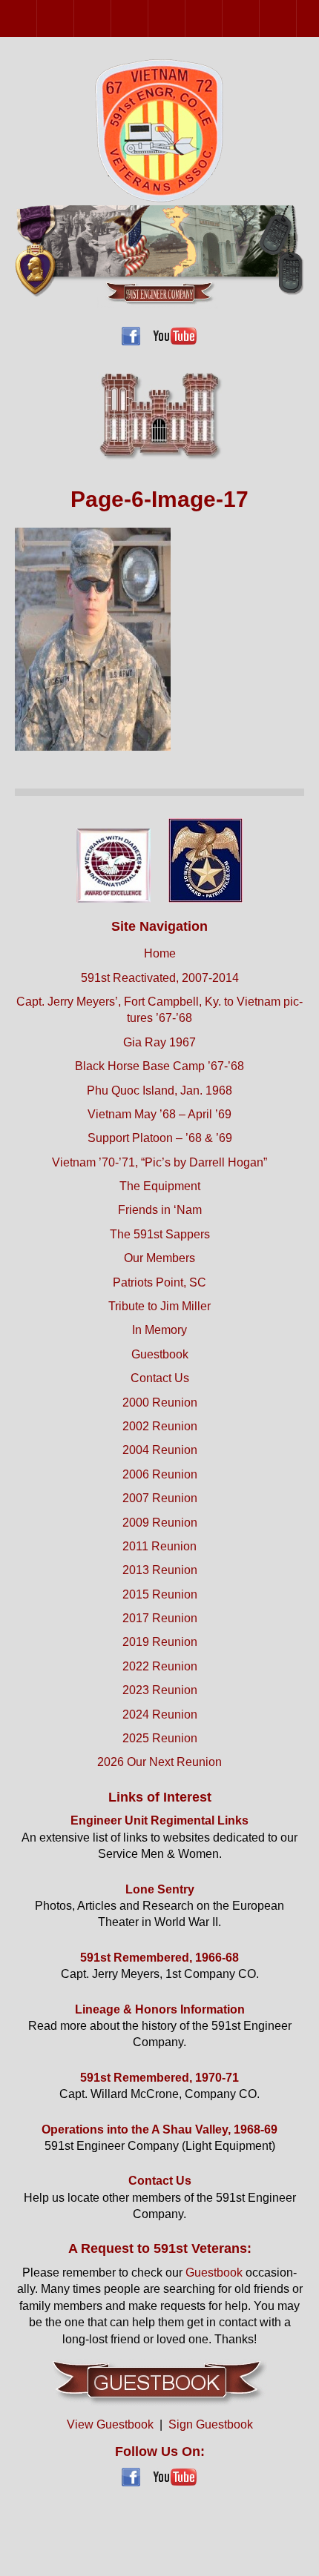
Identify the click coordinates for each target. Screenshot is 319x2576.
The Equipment (160, 1186)
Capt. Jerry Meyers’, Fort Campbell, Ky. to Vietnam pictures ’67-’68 (159, 1010)
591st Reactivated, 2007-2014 (160, 978)
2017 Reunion (160, 1618)
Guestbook (160, 1354)
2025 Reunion (160, 1738)
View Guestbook (110, 2424)
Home (160, 953)
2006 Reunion (148, 18)
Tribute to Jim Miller (159, 1306)
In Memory (159, 1330)
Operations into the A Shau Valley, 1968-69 (159, 2129)
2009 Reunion (222, 18)
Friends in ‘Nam (160, 1210)
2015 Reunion (160, 1594)
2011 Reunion (259, 18)
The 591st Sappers (160, 1234)
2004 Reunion (111, 18)
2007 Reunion (185, 18)
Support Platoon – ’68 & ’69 (160, 1138)
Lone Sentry (160, 1889)
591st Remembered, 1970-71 (159, 2078)
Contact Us (160, 1378)
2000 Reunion (37, 18)
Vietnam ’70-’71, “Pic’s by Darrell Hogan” (159, 1162)
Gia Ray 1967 (159, 1042)
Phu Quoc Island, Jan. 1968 (159, 1091)
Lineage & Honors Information (160, 2009)
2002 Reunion (74, 18)
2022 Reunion (160, 1666)
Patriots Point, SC (159, 1282)
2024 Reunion (160, 1714)
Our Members (159, 1258)
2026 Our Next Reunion (159, 1762)
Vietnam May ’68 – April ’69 (159, 1114)
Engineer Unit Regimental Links (159, 1820)
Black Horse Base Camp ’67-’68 (159, 1066)
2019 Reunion (160, 1642)
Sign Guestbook (211, 2424)
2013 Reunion (296, 18)
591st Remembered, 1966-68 (159, 1958)
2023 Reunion (160, 1690)
